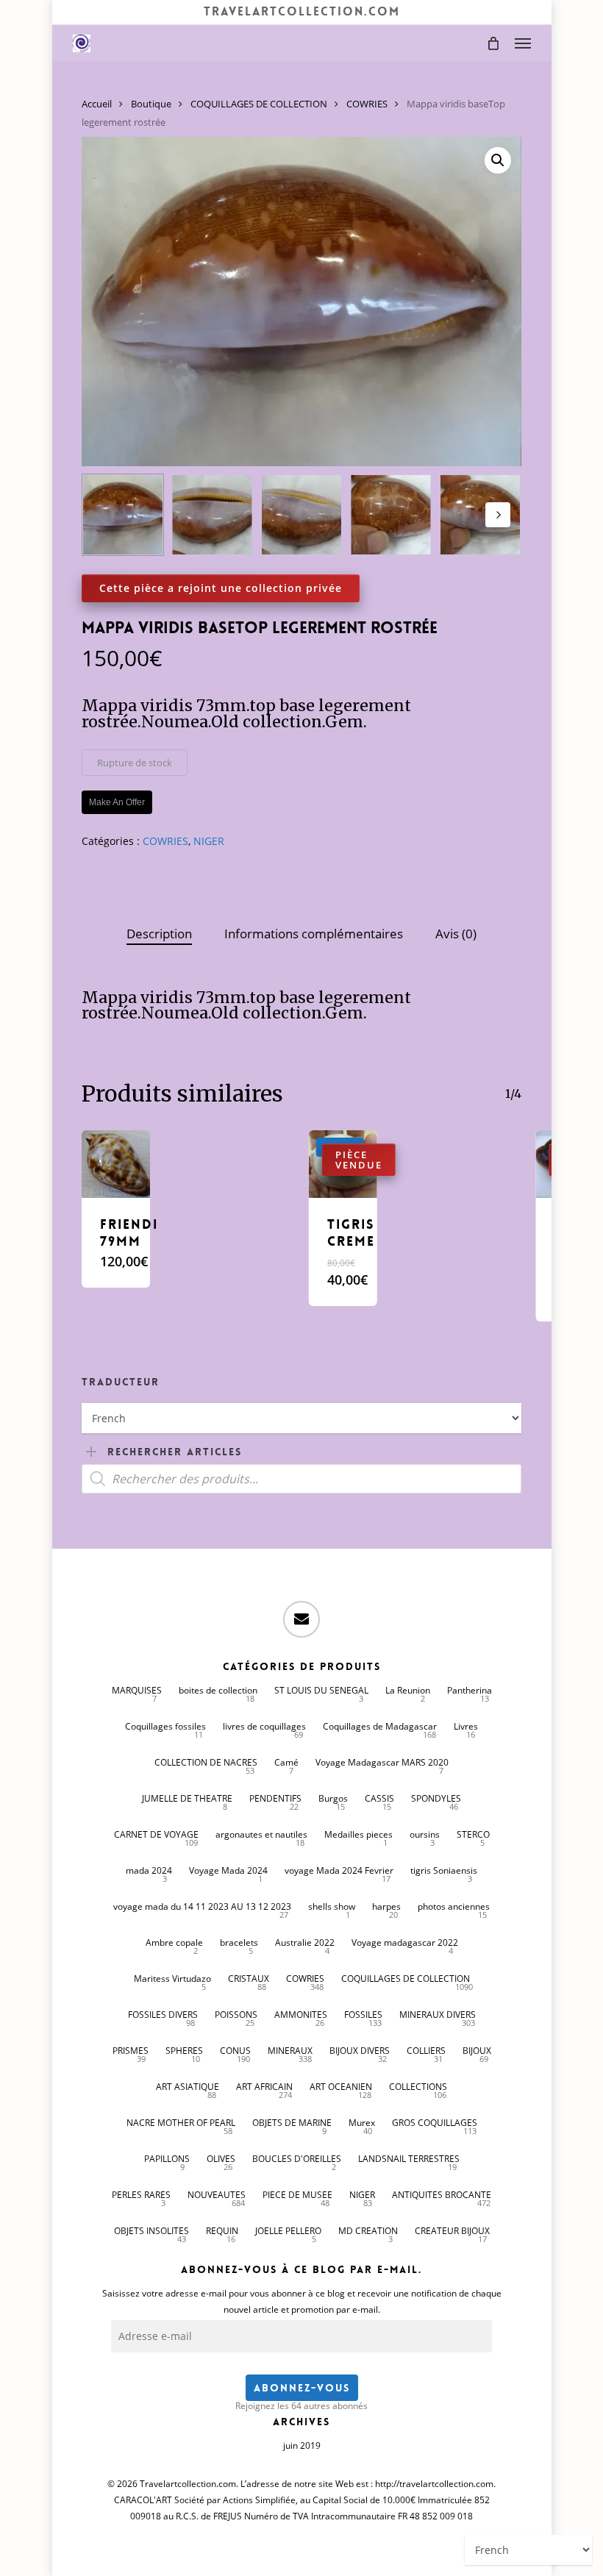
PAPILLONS (167, 2159)
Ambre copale (174, 1942)
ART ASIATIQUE (188, 2087)
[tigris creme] (343, 1164)
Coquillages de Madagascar (380, 1726)
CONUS (235, 2051)
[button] (523, 43)
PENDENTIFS (275, 1798)
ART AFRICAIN (264, 2087)
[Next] (498, 515)
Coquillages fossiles (165, 1726)
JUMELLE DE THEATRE (187, 1798)
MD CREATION (368, 2231)
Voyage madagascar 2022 (405, 1942)
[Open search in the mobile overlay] (301, 1479)
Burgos (333, 1798)
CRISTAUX (249, 1979)
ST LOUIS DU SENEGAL (321, 1690)
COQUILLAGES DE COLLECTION (259, 104)
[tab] (159, 934)
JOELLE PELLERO (288, 2231)
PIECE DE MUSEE (297, 2195)
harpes (386, 1906)
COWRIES (367, 104)
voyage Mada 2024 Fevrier (339, 1870)
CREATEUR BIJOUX (452, 2231)
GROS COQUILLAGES (435, 2123)
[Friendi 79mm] (115, 1164)
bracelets (239, 1942)
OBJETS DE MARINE (292, 2123)
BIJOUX (477, 2051)
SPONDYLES (436, 1798)
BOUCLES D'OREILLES (297, 2159)
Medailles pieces (358, 1834)
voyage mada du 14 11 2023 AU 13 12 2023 (202, 1906)
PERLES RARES (141, 2195)
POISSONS (236, 2015)
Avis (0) (456, 934)
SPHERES (184, 2051)
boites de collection (218, 1690)
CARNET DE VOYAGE (156, 1834)
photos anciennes (454, 1906)
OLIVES (221, 2159)
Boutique (151, 104)
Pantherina (470, 1690)
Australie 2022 (305, 1942)
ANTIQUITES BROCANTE (442, 2195)
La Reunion (408, 1690)
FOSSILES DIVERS (163, 2015)
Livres (466, 1726)
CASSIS (379, 1798)
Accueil (97, 104)
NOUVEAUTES (217, 2195)
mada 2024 (149, 1870)
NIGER (209, 841)
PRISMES (131, 2051)
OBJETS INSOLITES (151, 2231)
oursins (425, 1834)
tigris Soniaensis (444, 1870)
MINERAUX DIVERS (438, 2015)
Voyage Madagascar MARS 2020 (382, 1762)
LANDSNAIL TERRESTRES (409, 2159)
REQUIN (222, 2231)
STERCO (473, 1834)
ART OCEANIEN (341, 2087)
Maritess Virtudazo (172, 1979)
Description (159, 934)
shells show (332, 1906)
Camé (286, 1762)
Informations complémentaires (314, 934)
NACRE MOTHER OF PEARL (181, 2123)
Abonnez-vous (302, 2388)
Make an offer (117, 802)
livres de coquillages (264, 1726)
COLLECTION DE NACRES (206, 1762)
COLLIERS (426, 2051)
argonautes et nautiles (261, 1834)
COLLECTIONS (418, 2087)
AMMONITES (301, 2015)
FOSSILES (363, 2015)
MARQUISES (137, 1690)
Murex (362, 2123)
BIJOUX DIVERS (360, 2051)
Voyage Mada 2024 (228, 1870)
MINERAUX (290, 2051)
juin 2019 (302, 2445)
